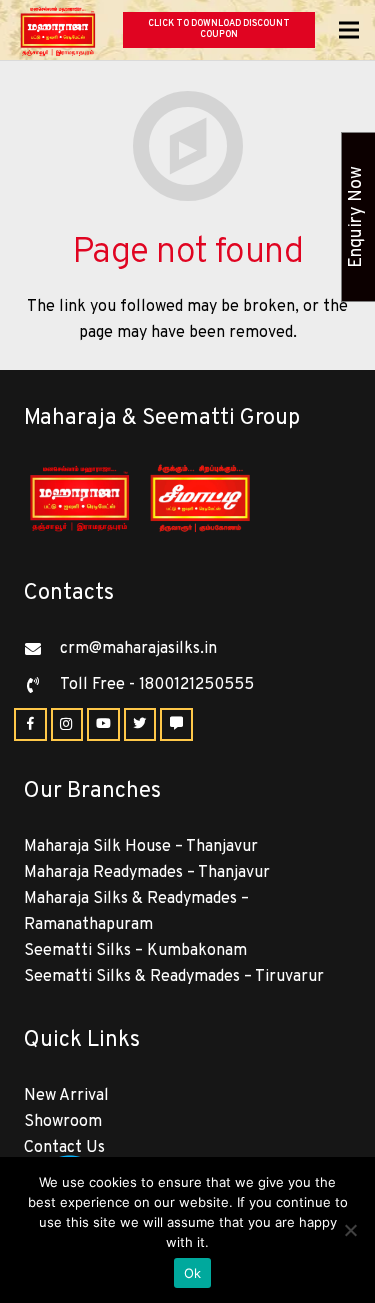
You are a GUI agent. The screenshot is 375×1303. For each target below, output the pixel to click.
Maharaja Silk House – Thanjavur (141, 847)
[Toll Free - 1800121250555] (42, 685)
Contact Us (64, 1148)
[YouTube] (103, 724)
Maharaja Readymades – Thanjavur (147, 873)
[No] (350, 1230)
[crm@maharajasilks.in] (42, 649)
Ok (193, 1273)
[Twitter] (140, 724)
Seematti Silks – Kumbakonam (135, 951)
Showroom (63, 1122)
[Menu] (349, 30)
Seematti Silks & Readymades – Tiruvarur (174, 977)
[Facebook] (30, 724)
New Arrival (66, 1096)
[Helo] (176, 724)
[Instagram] (67, 724)
